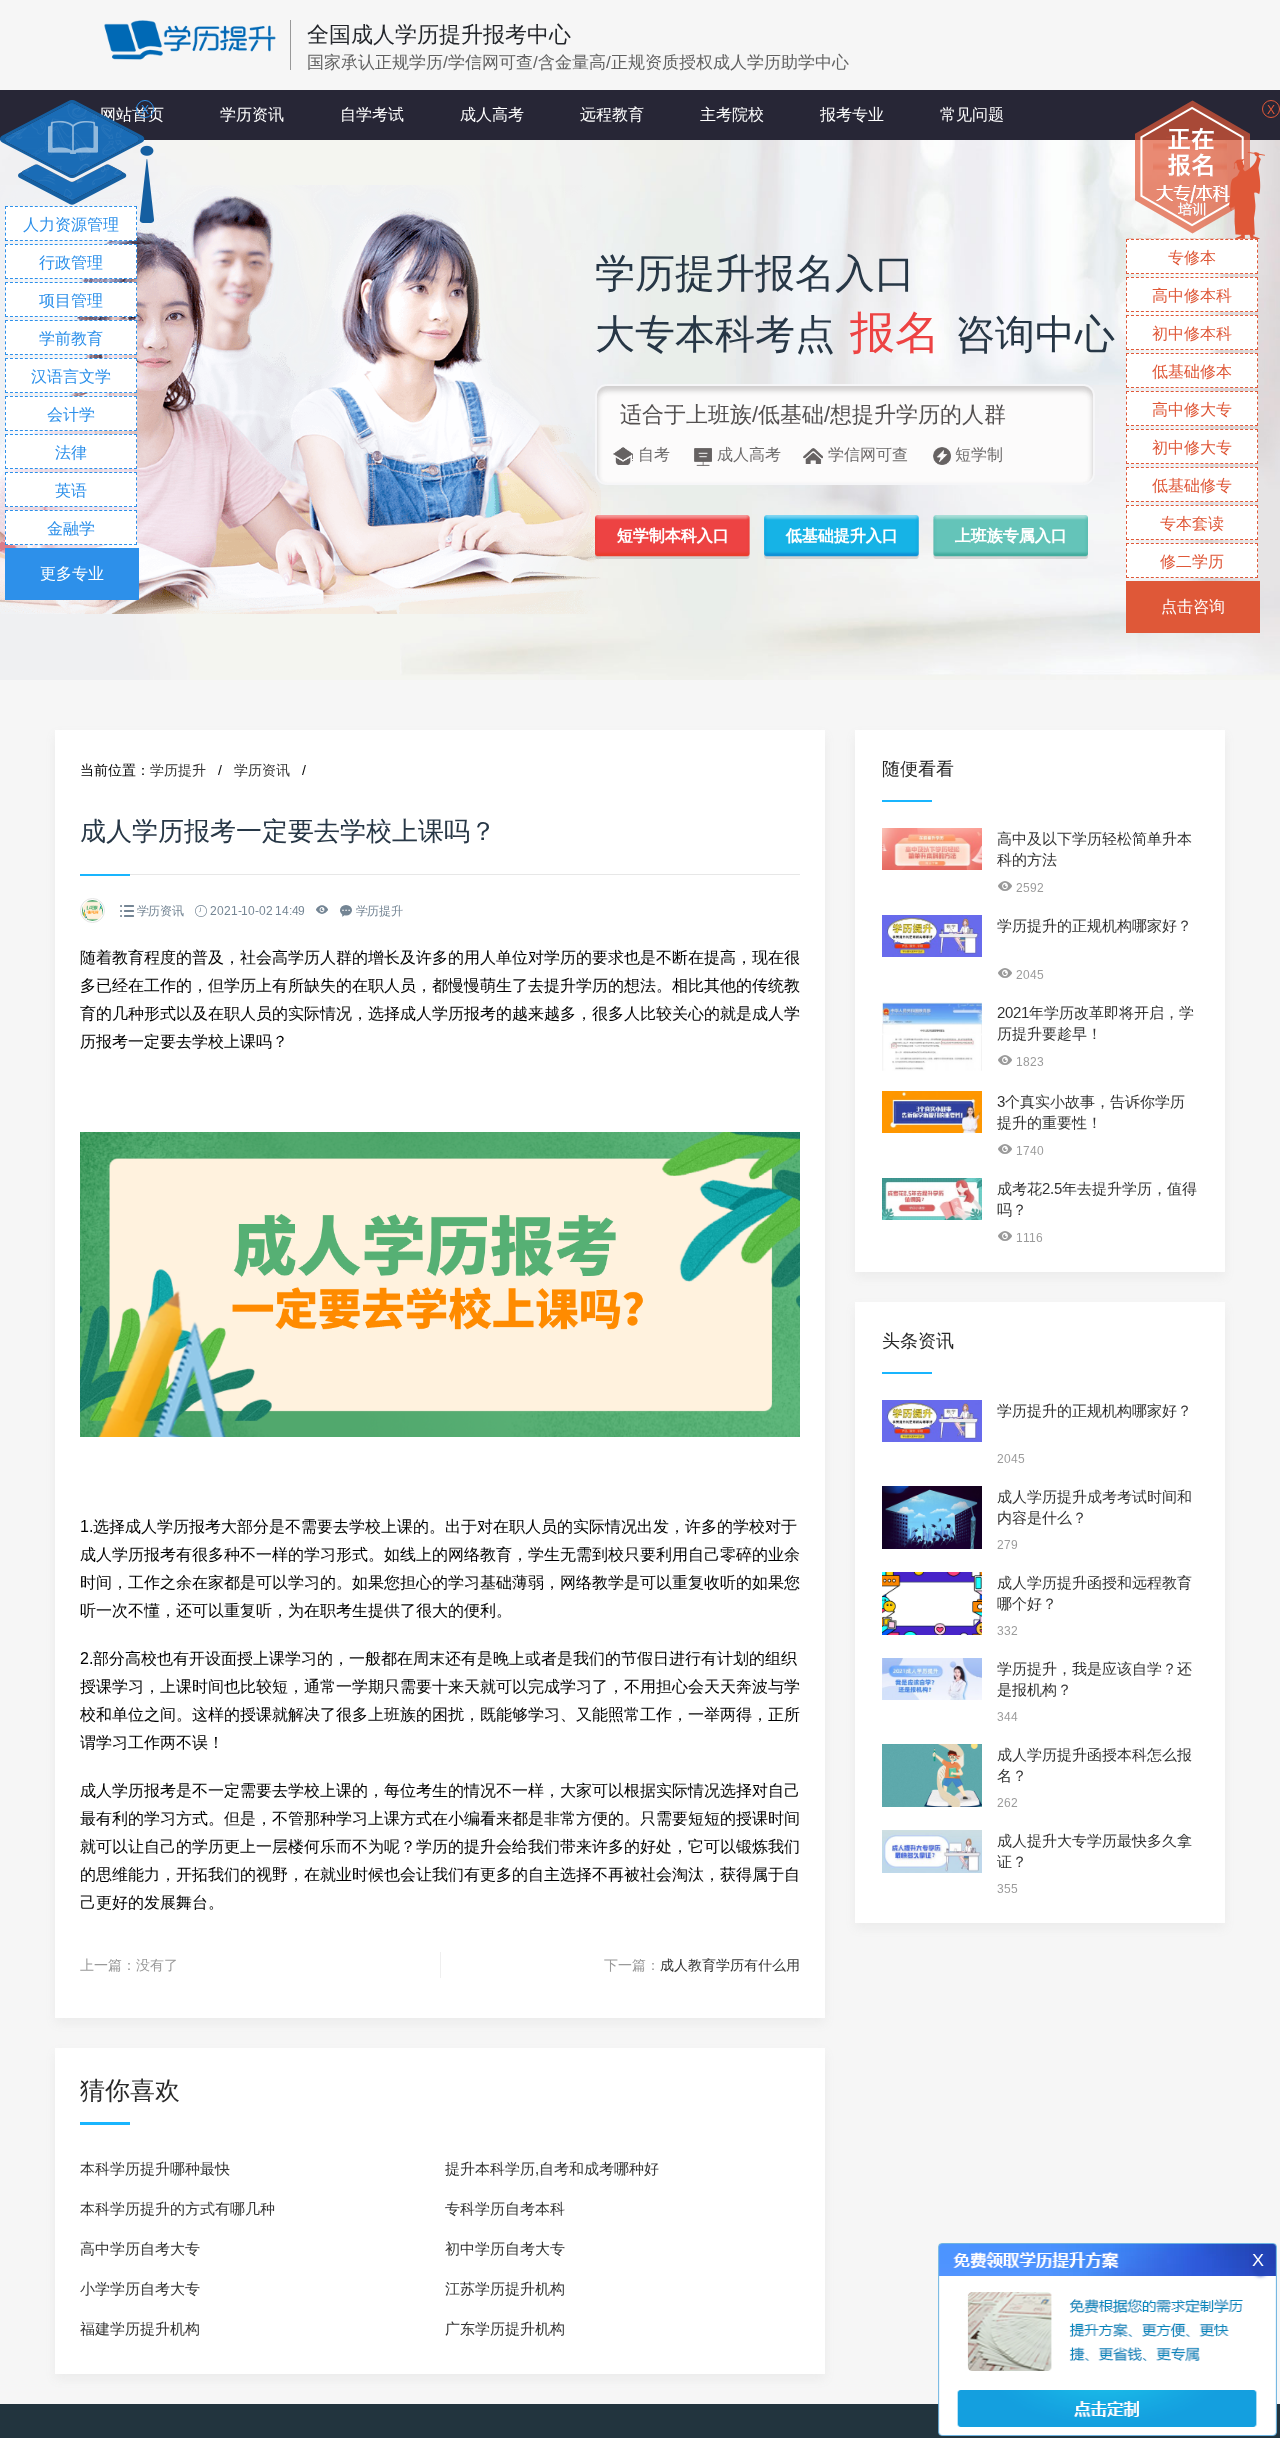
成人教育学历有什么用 (730, 1965)
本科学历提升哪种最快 (155, 2168)
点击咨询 (1193, 606)
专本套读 (1192, 523)
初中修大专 (1192, 447)
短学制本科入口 (673, 535)
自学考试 (372, 114)
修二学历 (1192, 561)
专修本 (1192, 257)
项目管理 (71, 300)
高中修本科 (1192, 295)
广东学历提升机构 (505, 2328)
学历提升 (178, 770)
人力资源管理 (71, 224)
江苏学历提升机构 (505, 2288)
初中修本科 (1192, 333)
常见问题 (972, 114)
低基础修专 (1192, 485)
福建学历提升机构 (140, 2328)
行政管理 (71, 262)
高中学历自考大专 (140, 2248)
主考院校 (732, 114)
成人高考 (492, 114)
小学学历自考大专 (140, 2288)
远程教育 (612, 114)
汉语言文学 (71, 376)
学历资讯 (252, 114)
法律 (71, 452)
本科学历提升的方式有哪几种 (177, 2208)
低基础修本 (1192, 371)
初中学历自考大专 (505, 2248)
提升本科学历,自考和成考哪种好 (552, 2168)
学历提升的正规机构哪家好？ (1094, 925)
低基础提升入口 (842, 535)
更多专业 (72, 573)
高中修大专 (1192, 409)
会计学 (71, 414)
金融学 (71, 528)
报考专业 (852, 114)
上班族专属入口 (1011, 535)
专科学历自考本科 (505, 2208)
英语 (71, 490)
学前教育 (71, 338)
